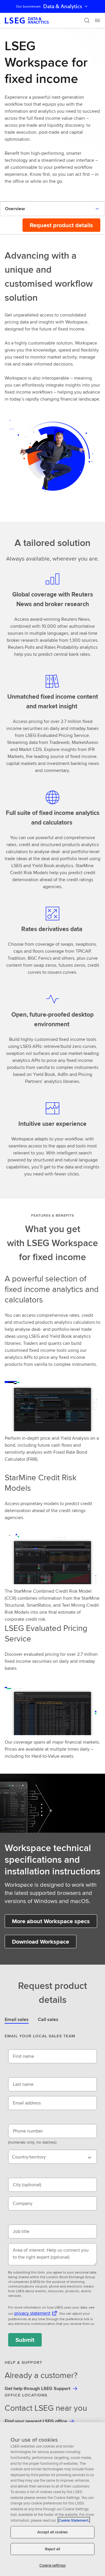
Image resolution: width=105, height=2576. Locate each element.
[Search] (87, 20)
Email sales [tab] (17, 2019)
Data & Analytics (63, 6)
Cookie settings (52, 2565)
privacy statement (32, 2313)
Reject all (52, 2549)
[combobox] (52, 2157)
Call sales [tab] (48, 2019)
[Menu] (97, 20)
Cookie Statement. (74, 2520)
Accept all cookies (52, 2532)
